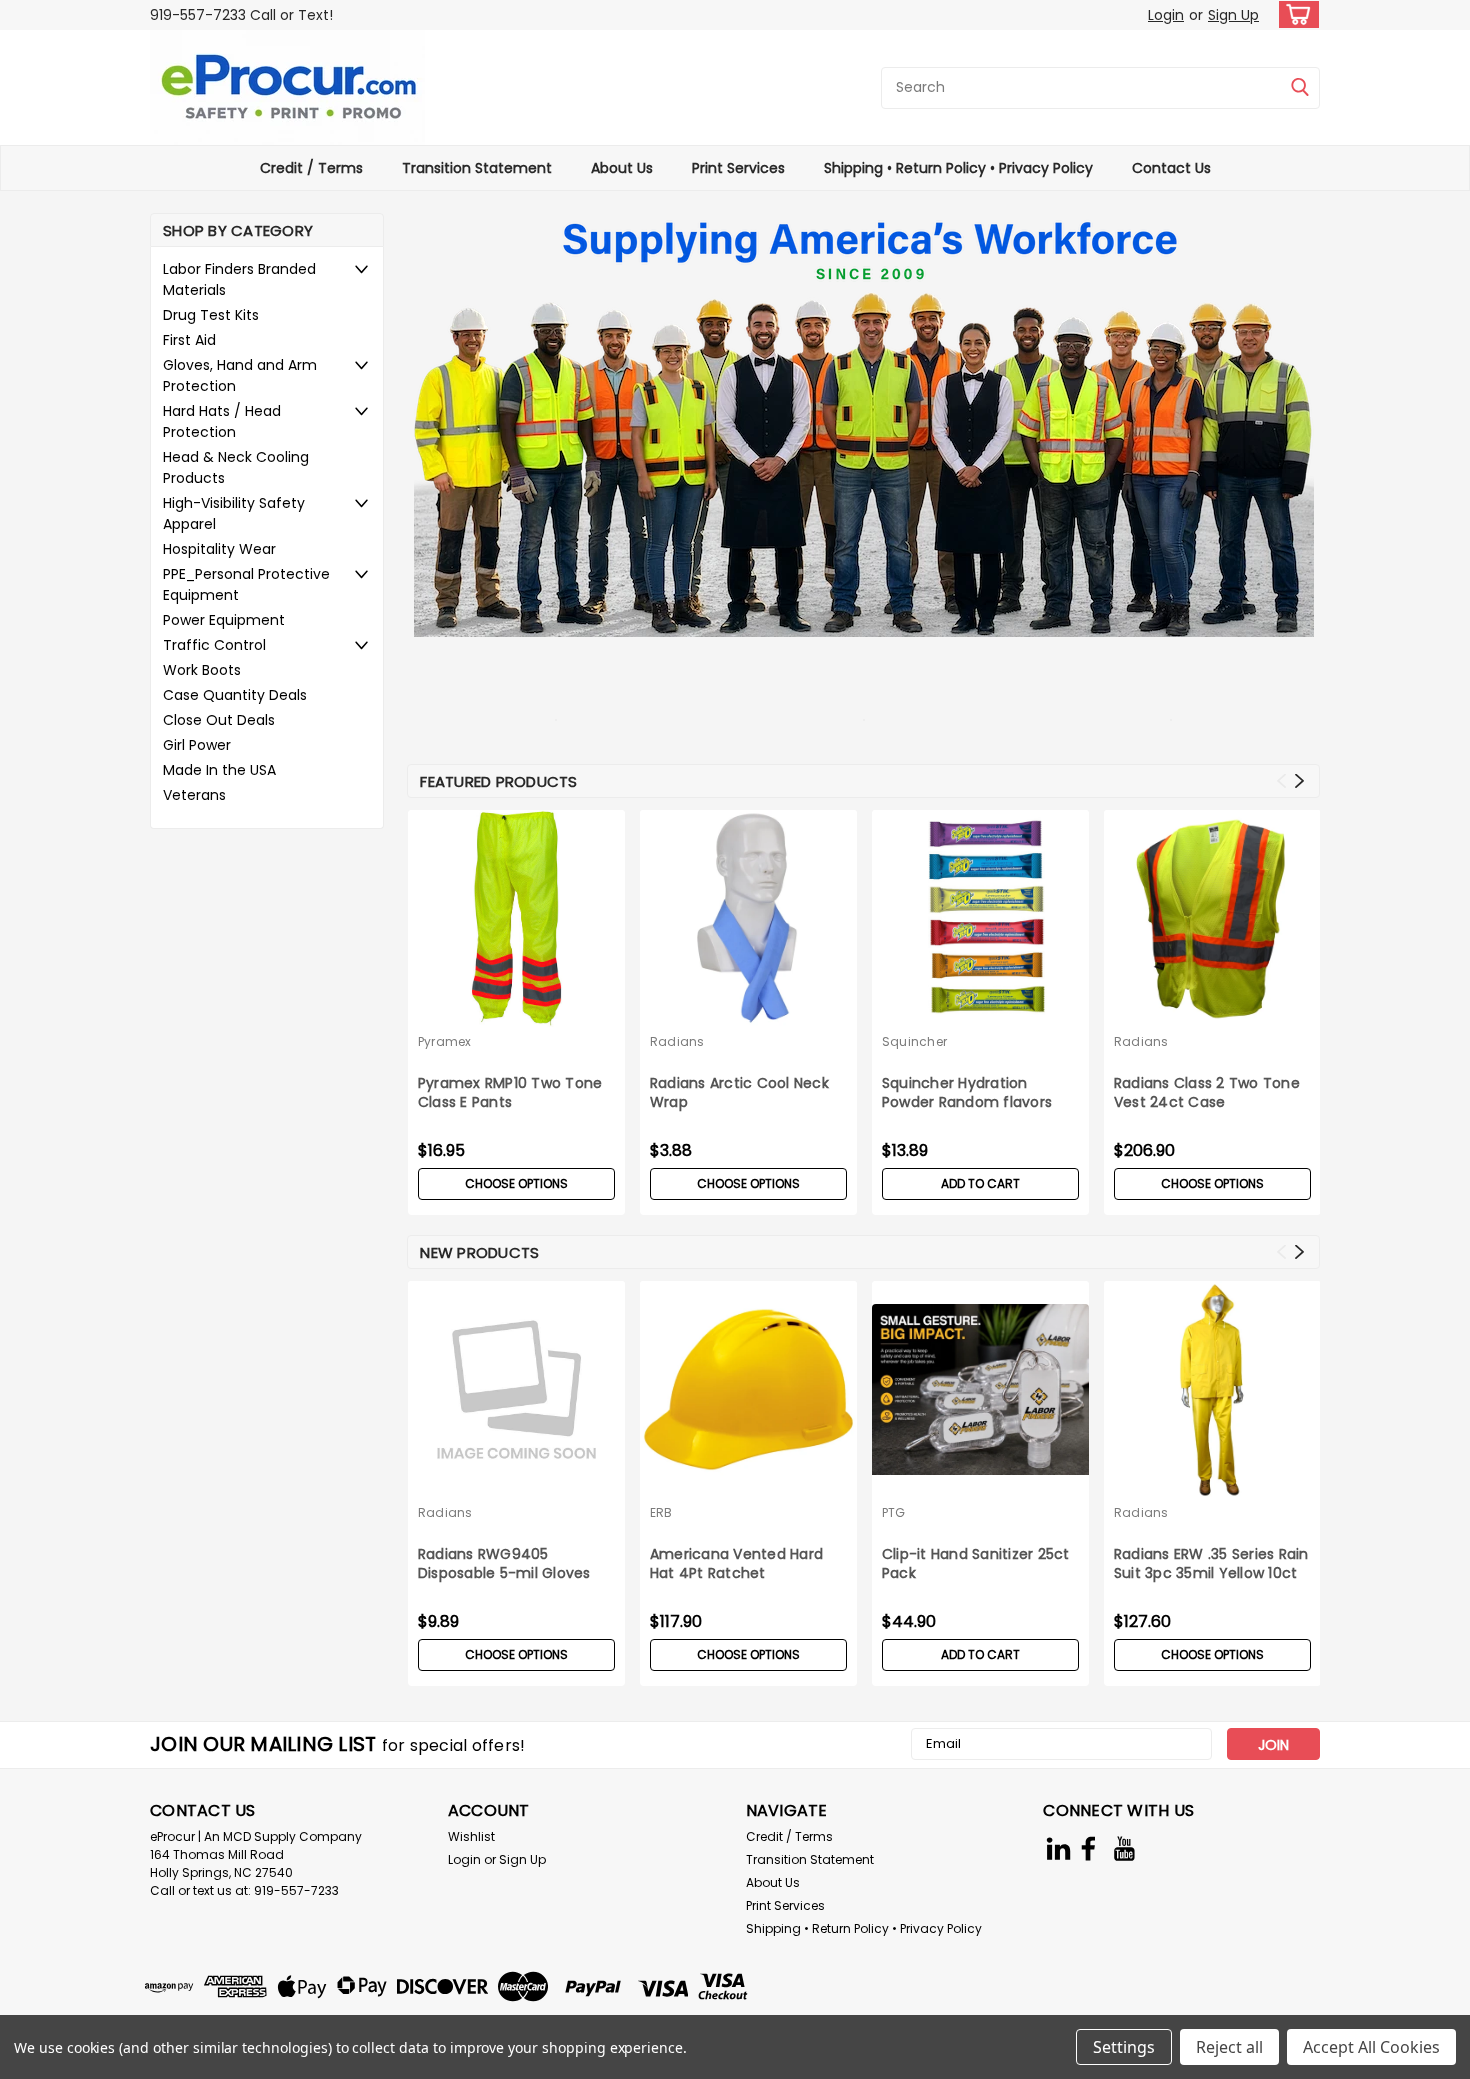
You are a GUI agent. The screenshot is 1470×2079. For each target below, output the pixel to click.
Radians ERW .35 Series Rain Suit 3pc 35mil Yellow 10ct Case (1211, 1565)
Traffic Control (214, 645)
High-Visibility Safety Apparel (234, 513)
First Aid (189, 340)
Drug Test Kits (211, 315)
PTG (894, 1512)
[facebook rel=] (1088, 1848)
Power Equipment (224, 620)
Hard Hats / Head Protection (222, 421)
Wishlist (471, 1836)
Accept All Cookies (1371, 2047)
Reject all (1229, 2047)
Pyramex (445, 1041)
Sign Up (1233, 15)
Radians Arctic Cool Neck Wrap (739, 1093)
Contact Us (1171, 168)
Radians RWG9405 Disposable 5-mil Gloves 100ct (504, 1565)
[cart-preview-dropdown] (1294, 14)
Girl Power (197, 745)
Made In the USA (219, 770)
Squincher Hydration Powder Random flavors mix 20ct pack (967, 1094)
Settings (1124, 2047)
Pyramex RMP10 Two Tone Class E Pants (510, 1093)
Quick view (980, 1012)
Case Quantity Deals (235, 695)
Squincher (914, 1041)
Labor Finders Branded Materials (239, 279)
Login (1166, 15)
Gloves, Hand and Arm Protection (240, 375)
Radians (677, 1041)
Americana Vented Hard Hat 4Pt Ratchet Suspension (736, 1565)
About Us (622, 168)
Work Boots (202, 670)
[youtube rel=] (1124, 1848)
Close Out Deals (219, 720)
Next (1299, 781)
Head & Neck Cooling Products (236, 467)
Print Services (738, 168)
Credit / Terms (311, 168)
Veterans (194, 795)
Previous (1281, 781)
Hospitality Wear (219, 549)
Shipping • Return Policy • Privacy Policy (958, 168)
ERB (661, 1512)
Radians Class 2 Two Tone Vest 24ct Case (1207, 1093)
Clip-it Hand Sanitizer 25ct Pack (976, 1564)
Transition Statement (477, 168)
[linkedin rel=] (1058, 1848)
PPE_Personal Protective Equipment (246, 584)
